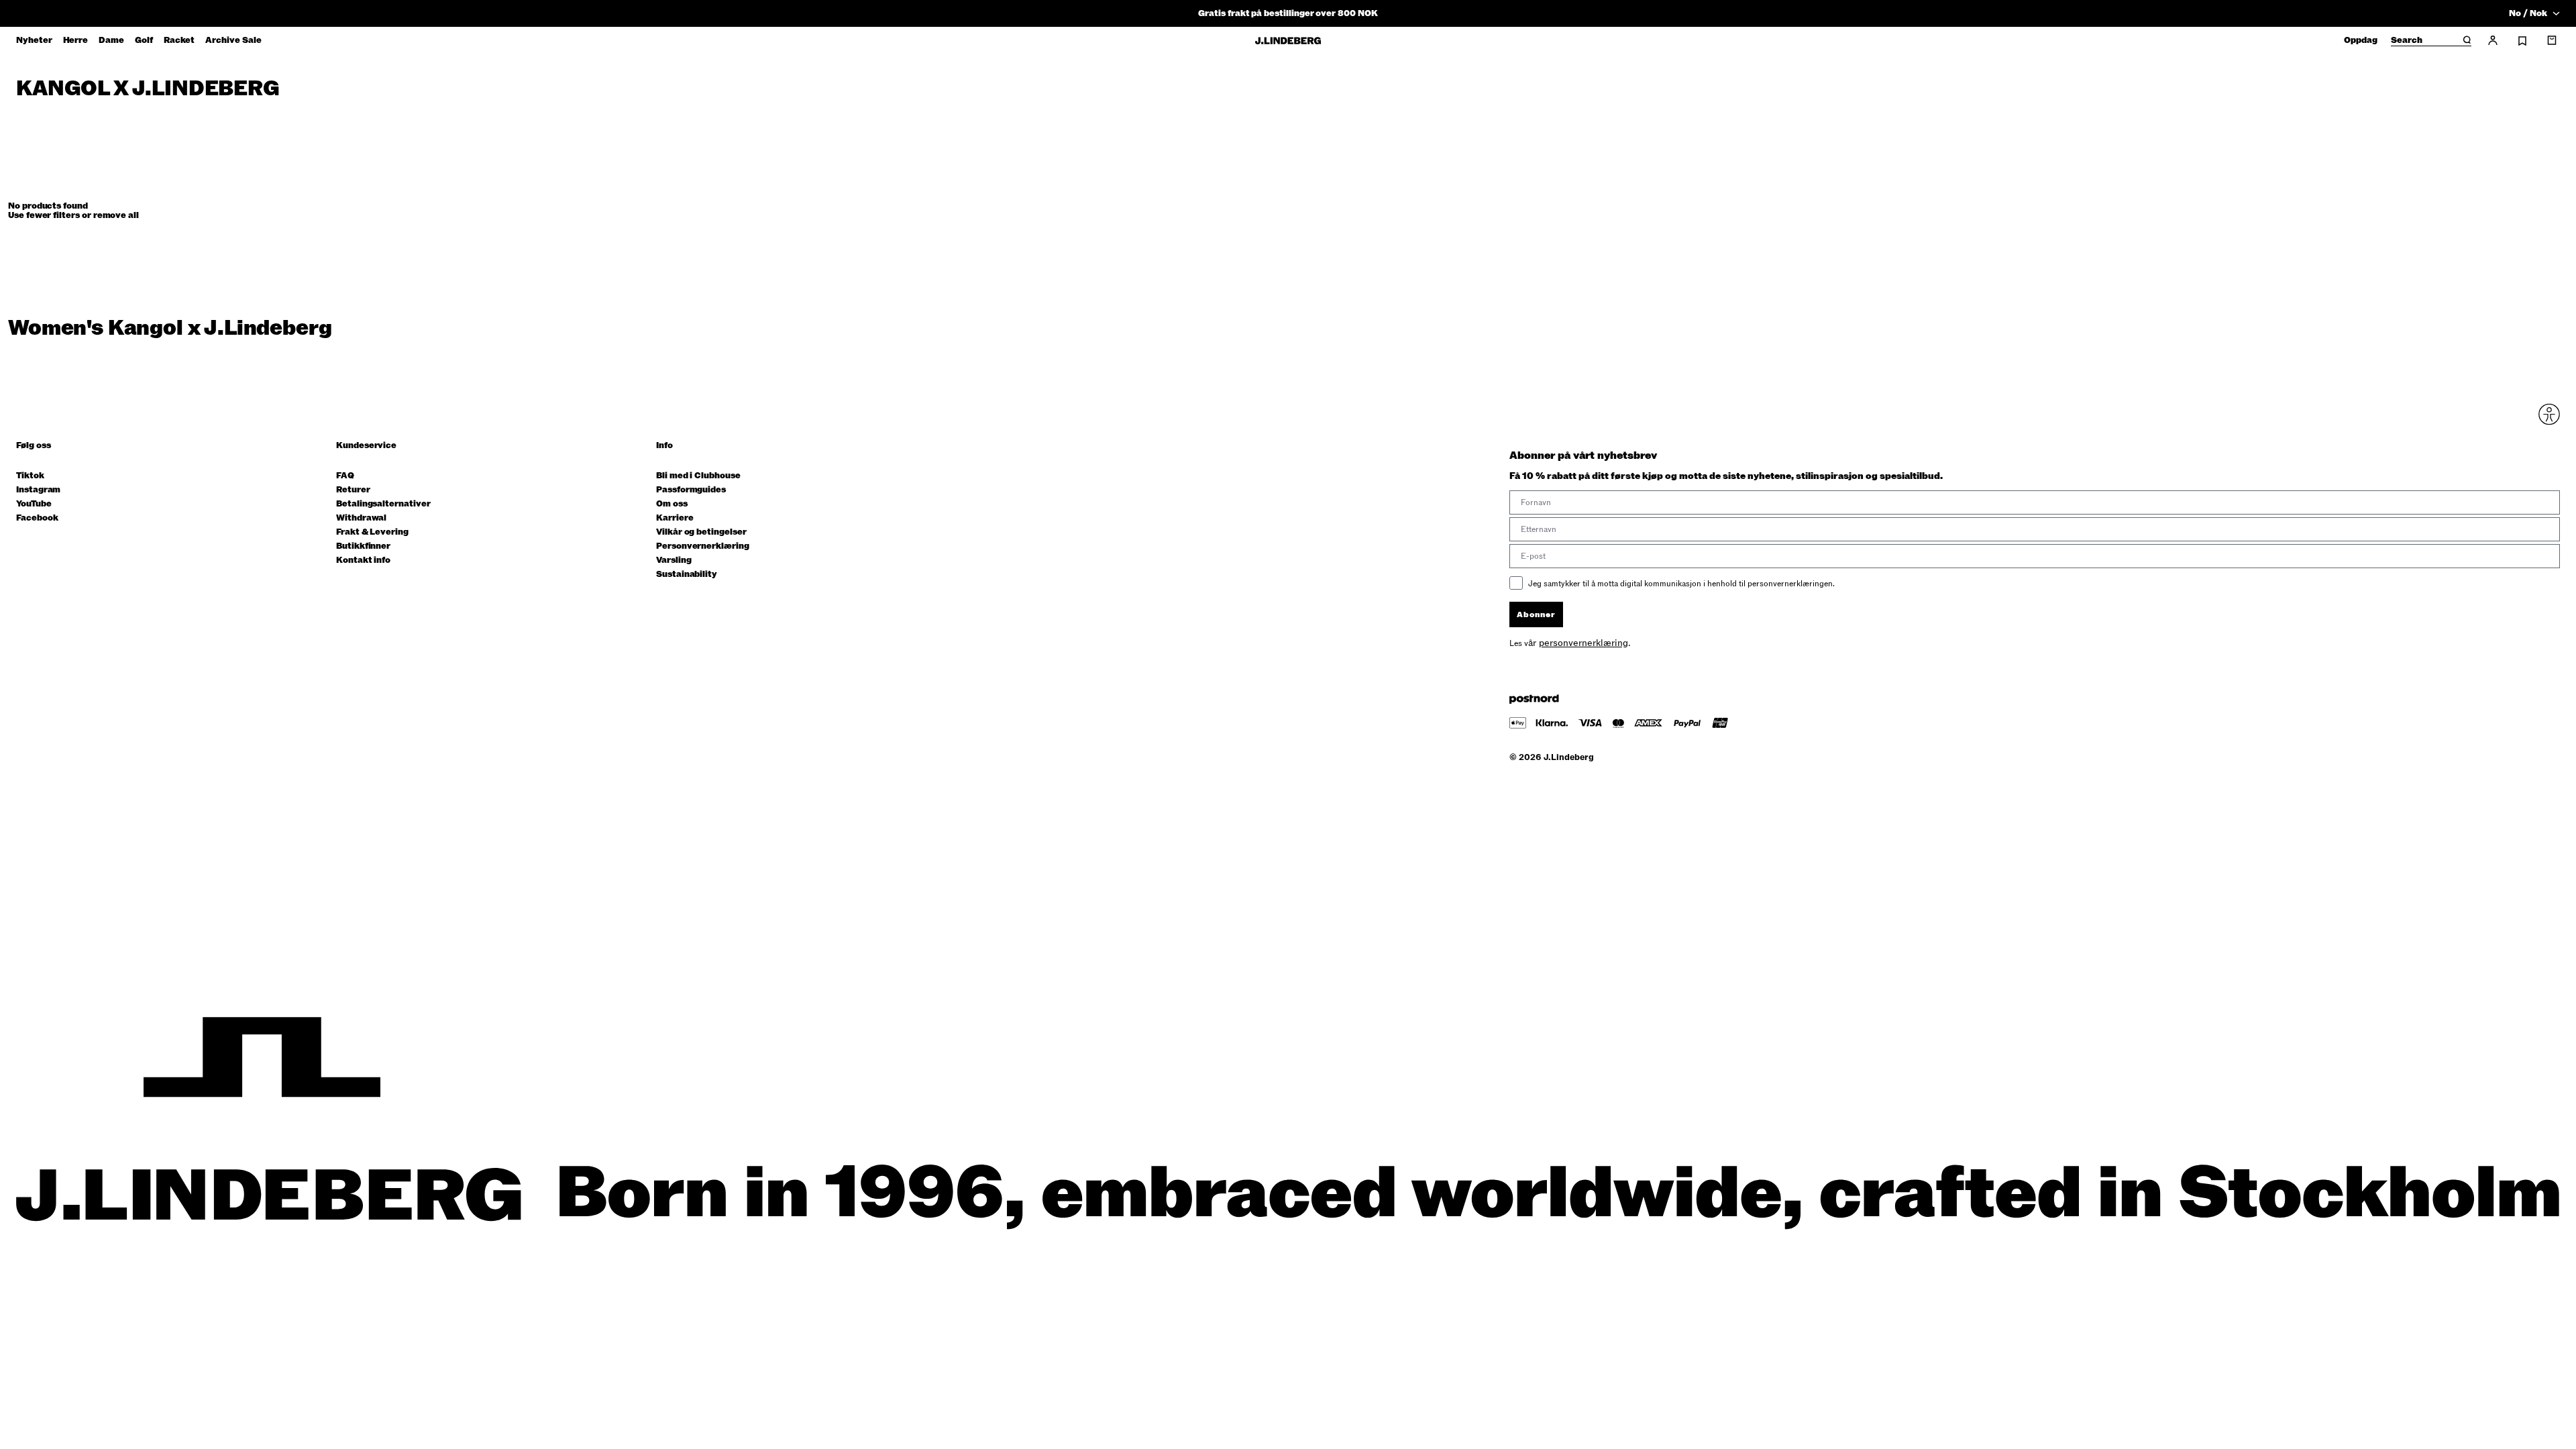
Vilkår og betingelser (701, 532)
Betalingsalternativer (383, 504)
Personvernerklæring (703, 546)
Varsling (674, 560)
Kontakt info (363, 560)
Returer (353, 490)
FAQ (345, 476)
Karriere (675, 518)
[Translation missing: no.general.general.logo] (1288, 41)
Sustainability (687, 575)
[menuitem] (34, 40)
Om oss (672, 504)
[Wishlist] (2522, 41)
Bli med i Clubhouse (698, 476)
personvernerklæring (1584, 643)
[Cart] (2552, 40)
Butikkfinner (363, 546)
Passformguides (691, 490)
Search (2407, 41)
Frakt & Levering (372, 532)
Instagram (38, 490)
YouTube (34, 504)
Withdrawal (361, 518)
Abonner (1536, 614)
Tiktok (30, 476)
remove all (116, 215)
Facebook (37, 518)
